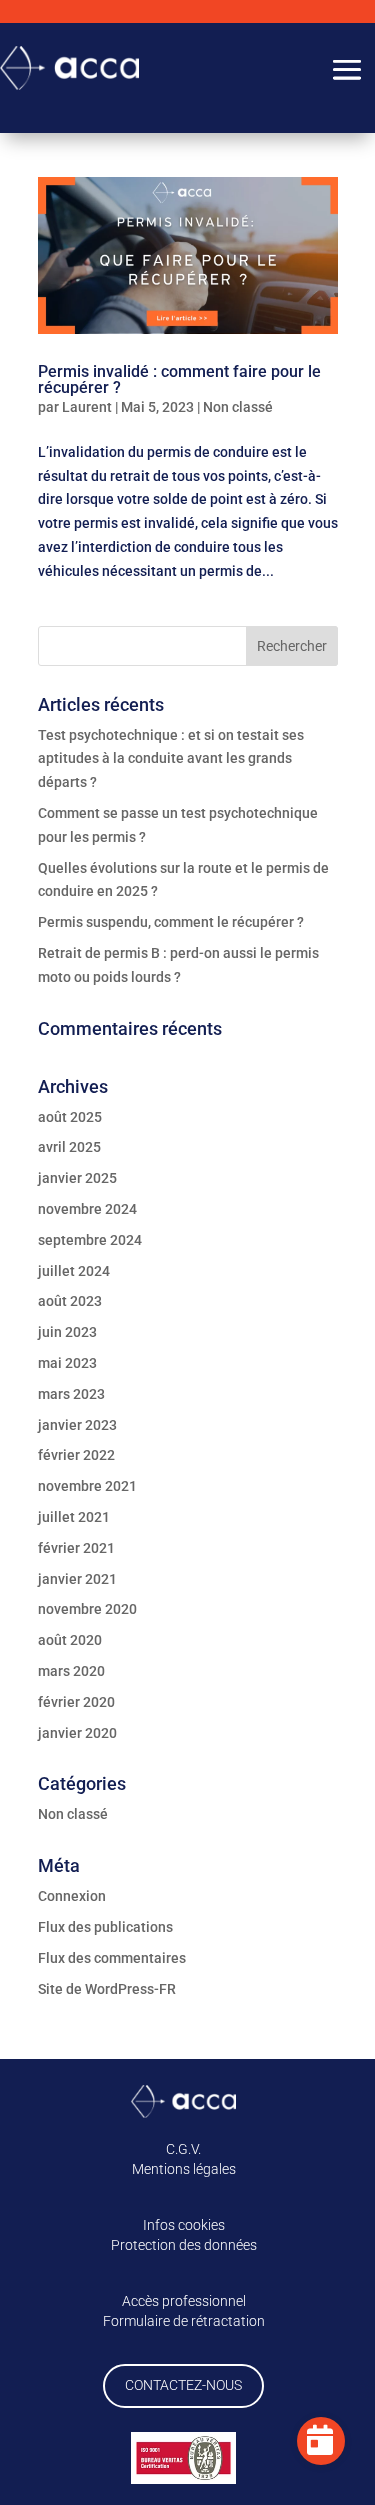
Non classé (238, 407)
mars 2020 (71, 1671)
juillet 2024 (74, 1271)
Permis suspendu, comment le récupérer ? (171, 922)
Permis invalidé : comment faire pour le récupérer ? (179, 379)
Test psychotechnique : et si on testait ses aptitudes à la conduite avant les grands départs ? (171, 759)
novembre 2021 (87, 1486)
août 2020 (70, 1640)
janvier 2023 (77, 1425)
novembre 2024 (87, 1209)
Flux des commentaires (112, 1958)
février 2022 (76, 1455)
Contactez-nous (183, 2385)
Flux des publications (105, 1927)
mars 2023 (71, 1394)
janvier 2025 (77, 1178)
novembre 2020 (87, 1609)
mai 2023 (67, 1363)
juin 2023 (67, 1332)
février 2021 (76, 1548)
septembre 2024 (90, 1240)
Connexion (72, 1896)
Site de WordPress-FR (107, 1989)
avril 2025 (69, 1147)
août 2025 (70, 1117)
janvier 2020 (77, 1733)
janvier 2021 (77, 1579)
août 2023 (70, 1301)
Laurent (87, 407)
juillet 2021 (74, 1517)
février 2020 (76, 1702)
